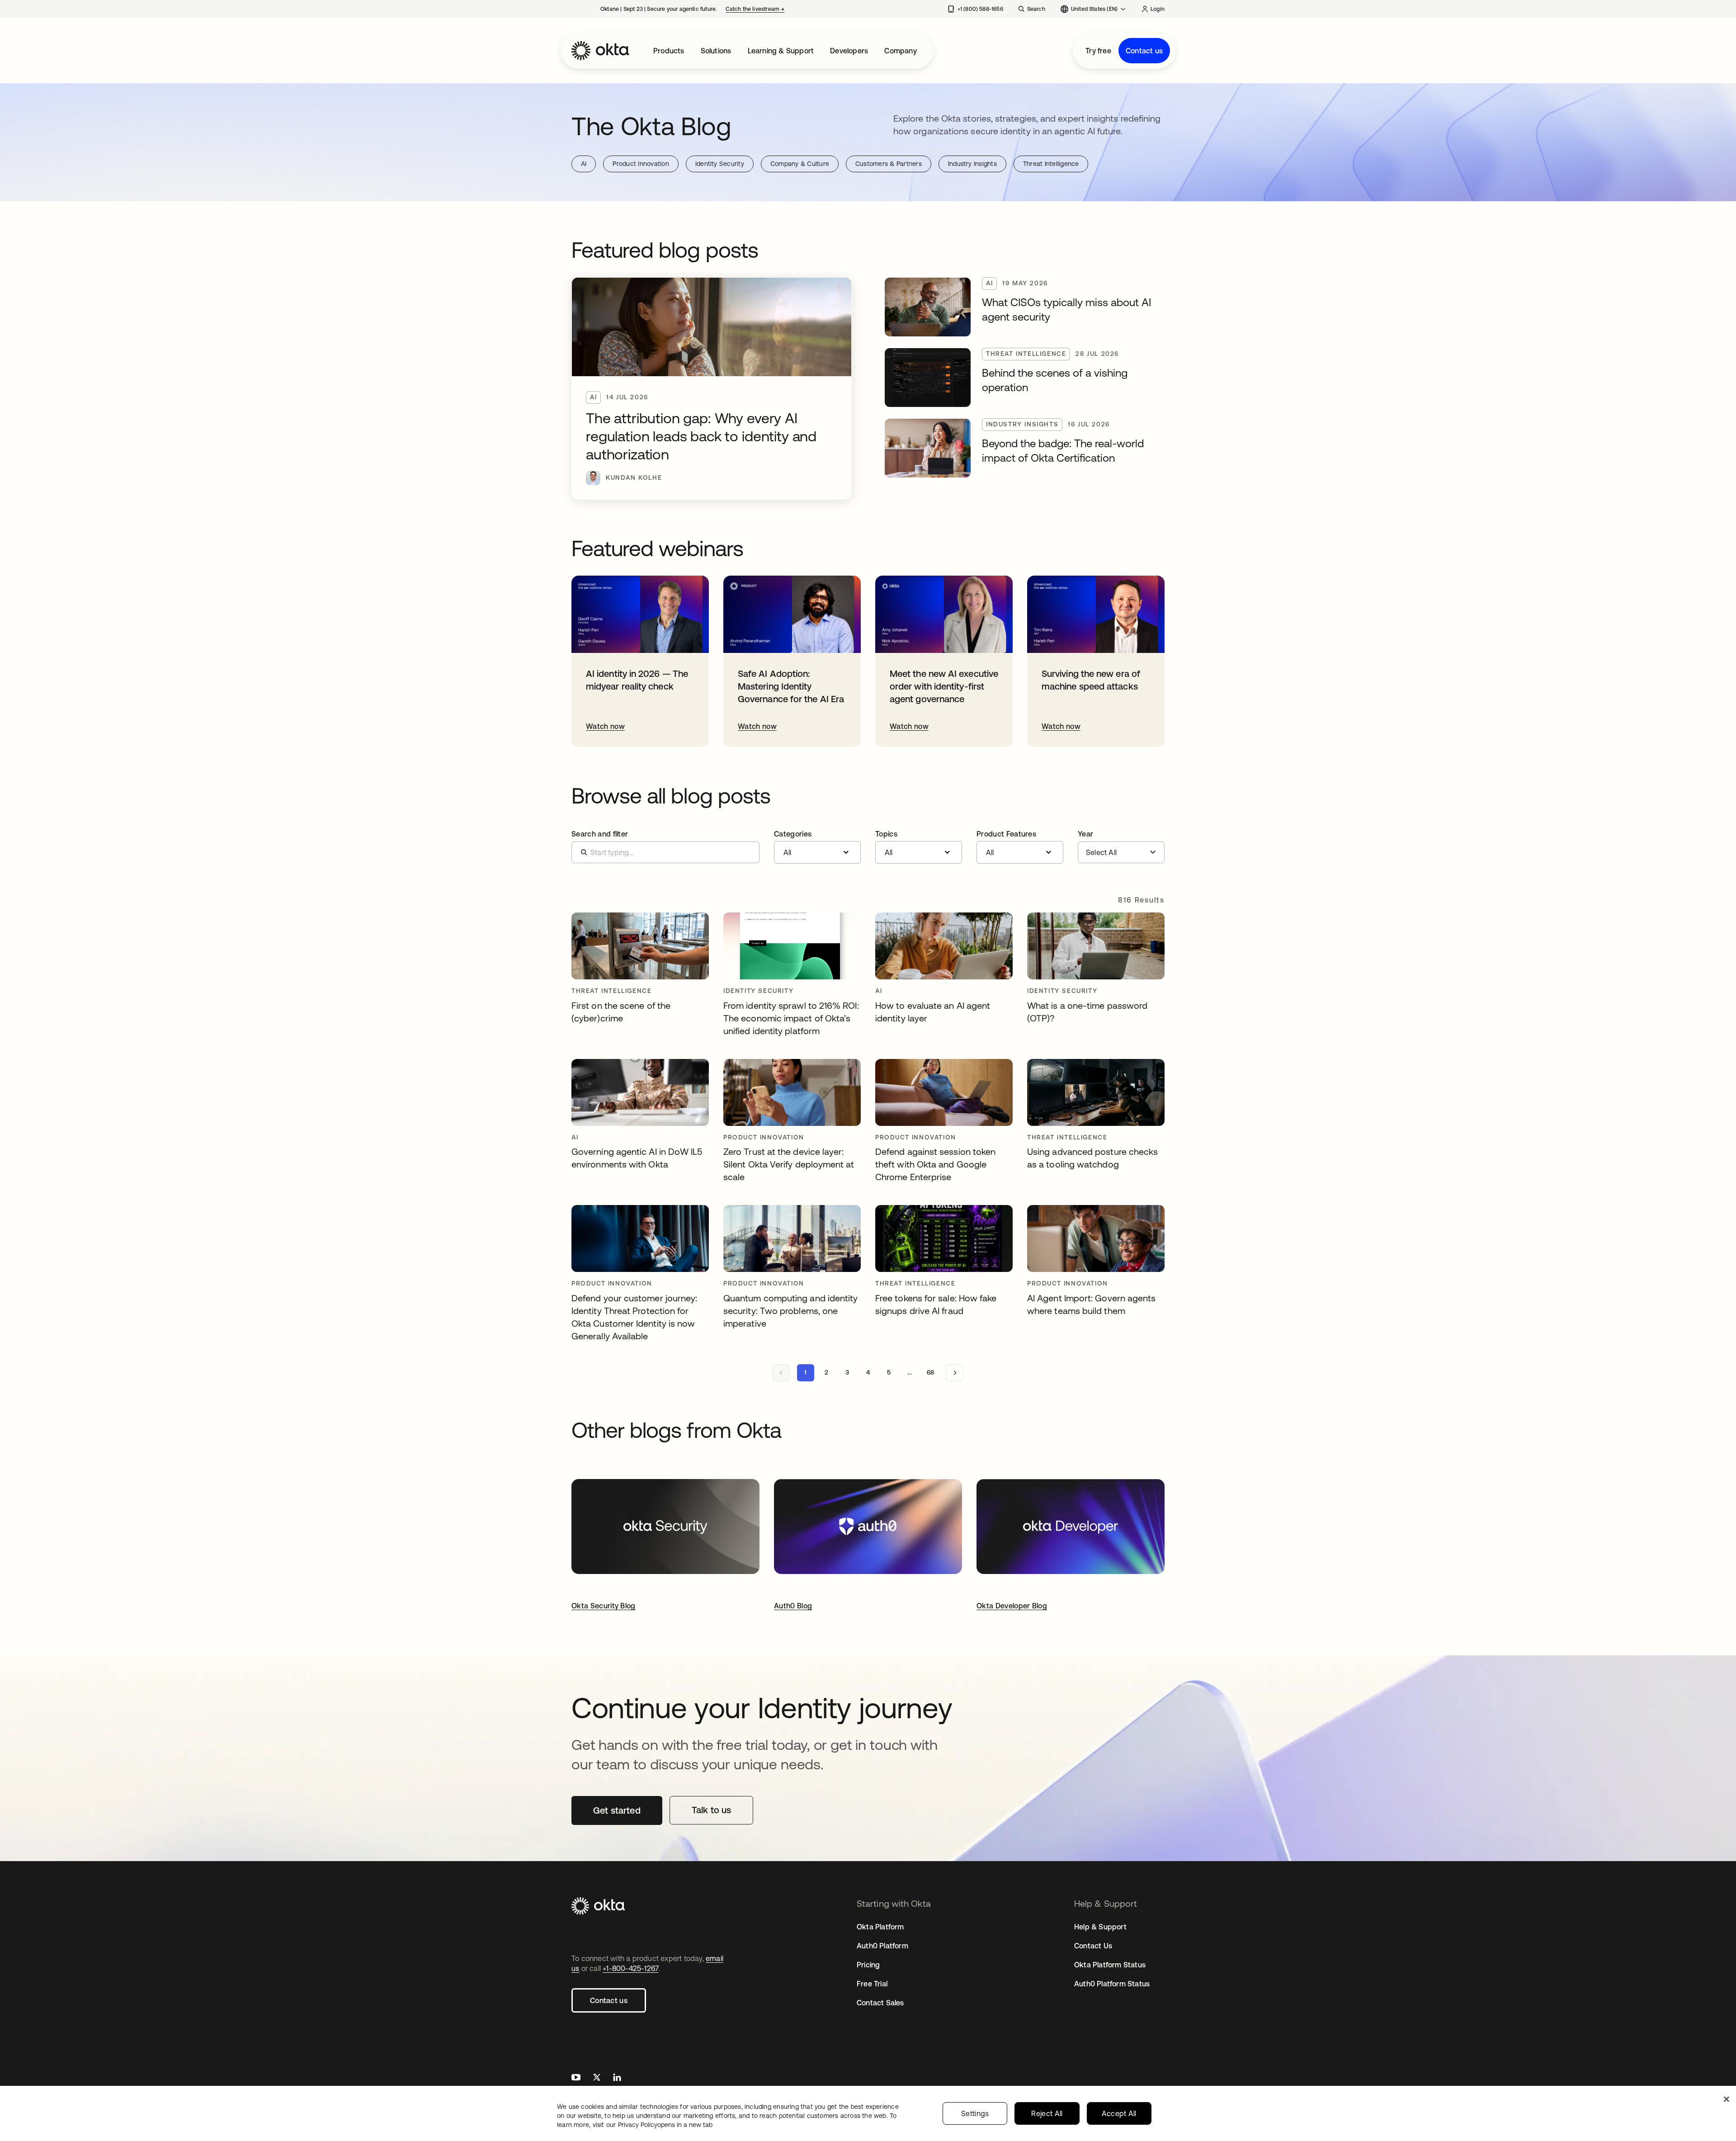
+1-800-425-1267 (630, 1968)
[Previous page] (781, 1373)
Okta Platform (880, 1927)
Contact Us (1093, 1946)
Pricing (868, 1965)
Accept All (1119, 2113)
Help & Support (1100, 1927)
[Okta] (600, 51)
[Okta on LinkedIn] (617, 2078)
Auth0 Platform (882, 1946)
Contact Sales (880, 2003)
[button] (817, 847)
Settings (975, 2113)
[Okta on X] (597, 2078)
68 (930, 1372)
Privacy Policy (665, 2125)
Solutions (716, 51)
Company (900, 51)
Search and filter (600, 834)
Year (1085, 834)
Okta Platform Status (1110, 1965)
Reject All (1047, 2113)
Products (669, 51)
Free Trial (872, 1984)
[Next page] (955, 1373)
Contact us (1144, 51)
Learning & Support (781, 51)
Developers (849, 51)
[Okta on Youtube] (576, 2078)
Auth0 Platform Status (1112, 1984)
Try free (1098, 51)
